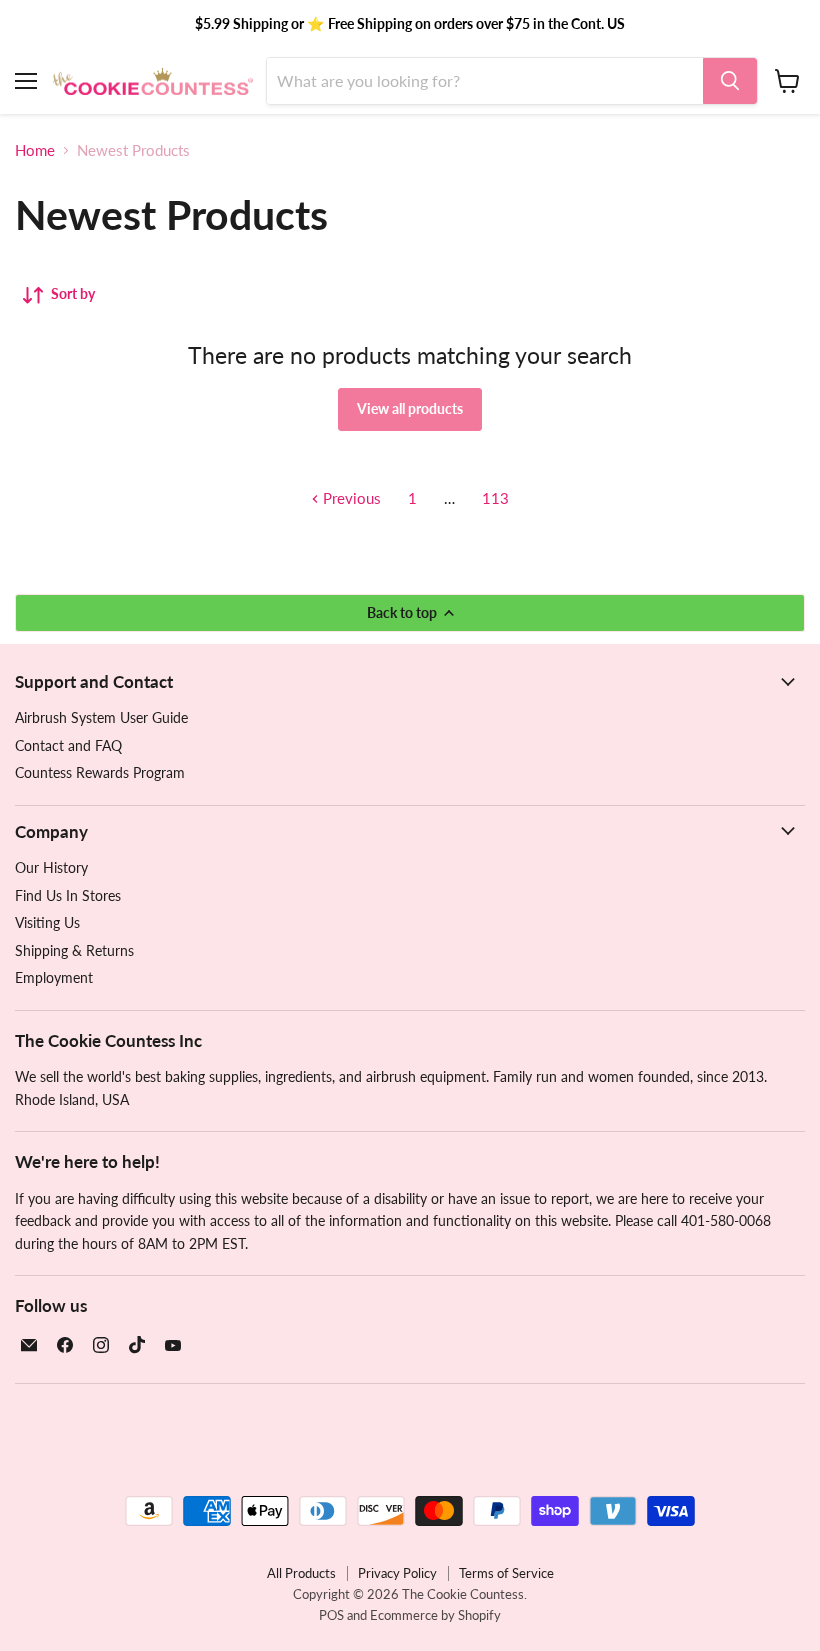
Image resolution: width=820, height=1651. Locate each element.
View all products (410, 408)
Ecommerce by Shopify (435, 1615)
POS (331, 1615)
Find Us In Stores (68, 895)
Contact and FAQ (68, 745)
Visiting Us (47, 922)
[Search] (730, 81)
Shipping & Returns (74, 950)
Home (35, 150)
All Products (301, 1573)
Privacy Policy (397, 1573)
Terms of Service (506, 1573)
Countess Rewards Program (100, 772)
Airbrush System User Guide (101, 717)
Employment (54, 977)
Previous (350, 498)
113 (495, 498)
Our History (51, 867)
